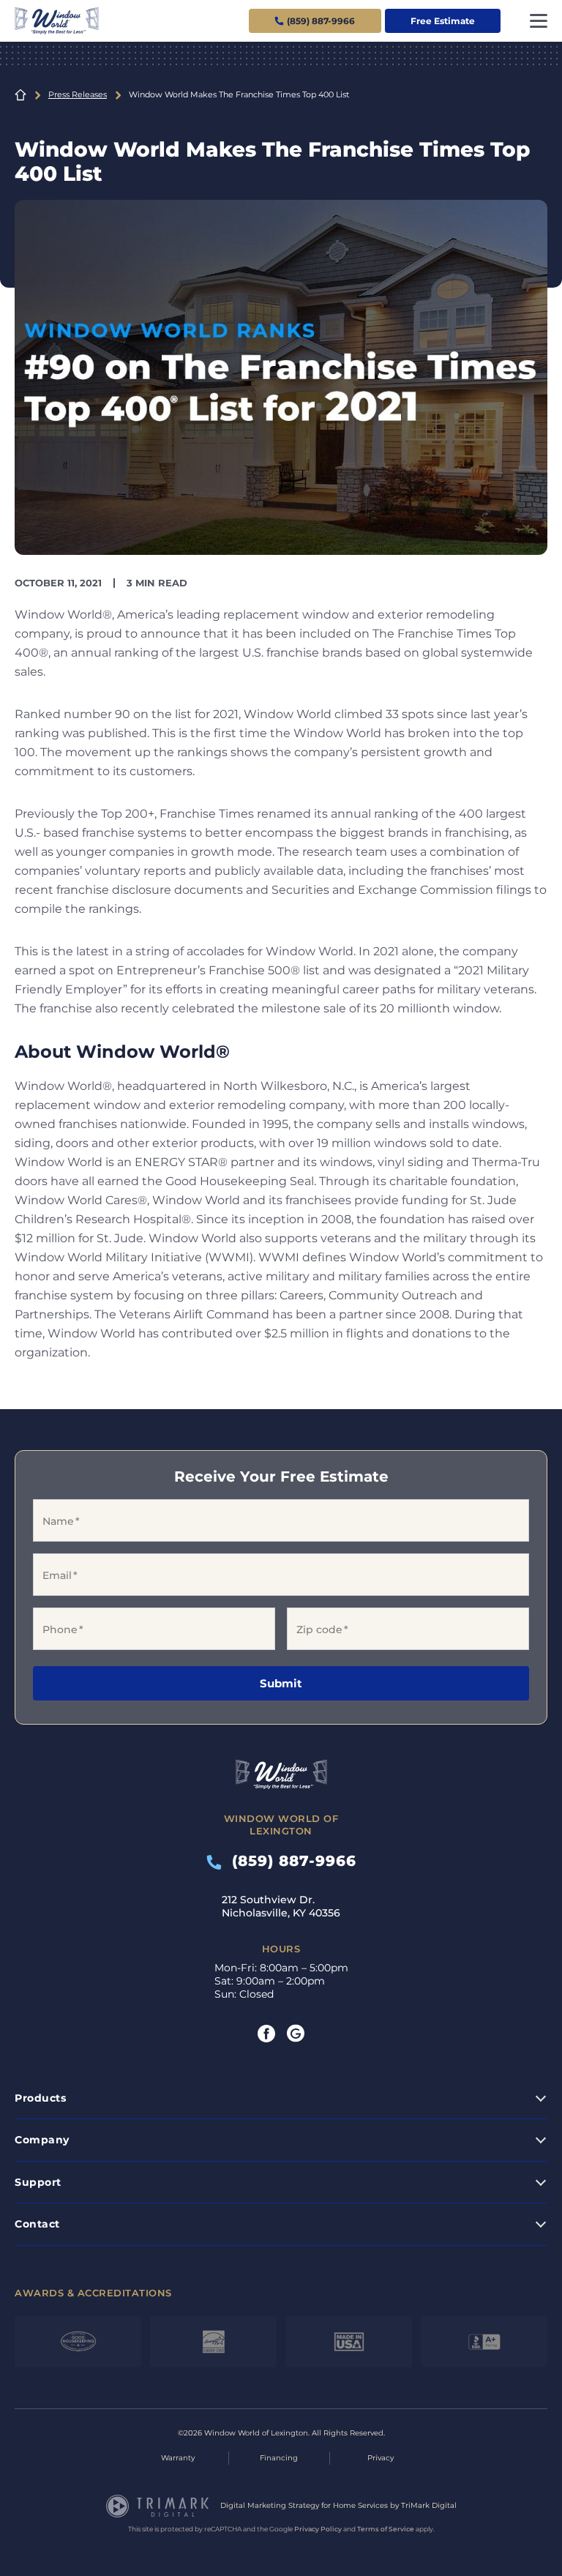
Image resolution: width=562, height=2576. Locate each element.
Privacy (381, 2458)
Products (40, 2098)
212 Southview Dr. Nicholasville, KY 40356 (281, 1906)
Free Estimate (443, 21)
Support (38, 2182)
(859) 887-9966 (289, 1861)
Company (42, 2140)
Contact (37, 2224)
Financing (279, 2458)
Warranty (178, 2458)
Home (20, 95)
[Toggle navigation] (539, 21)
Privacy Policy (318, 2529)
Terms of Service (386, 2529)
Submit (281, 1683)
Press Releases (78, 94)
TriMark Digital (429, 2505)
